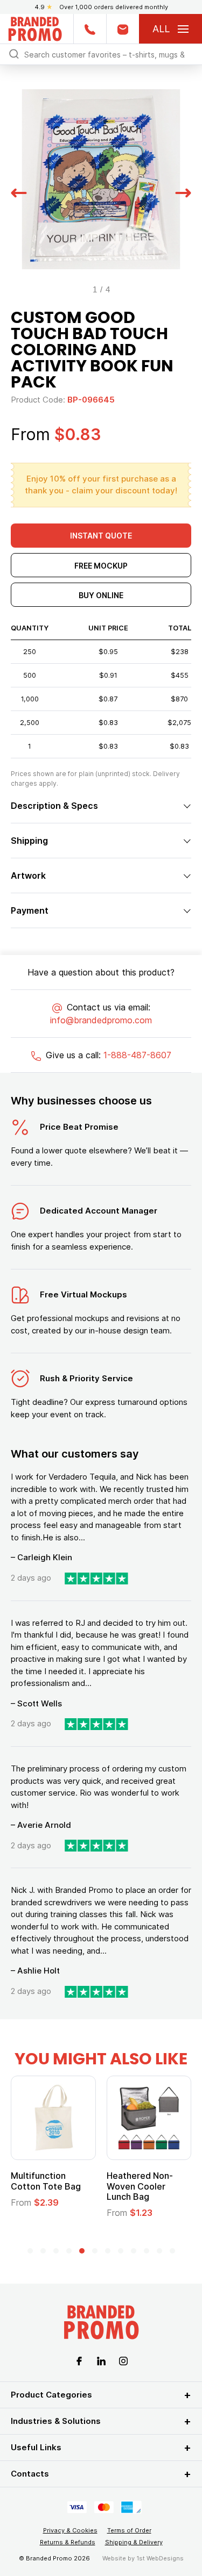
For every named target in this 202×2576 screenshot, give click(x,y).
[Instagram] (123, 2360)
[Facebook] (79, 2360)
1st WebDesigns (160, 2558)
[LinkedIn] (101, 2360)
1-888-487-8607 (137, 1055)
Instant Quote (101, 536)
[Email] (123, 29)
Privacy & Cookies (70, 2530)
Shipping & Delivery (134, 2542)
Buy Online (101, 595)
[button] (19, 192)
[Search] (14, 53)
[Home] (35, 28)
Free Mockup (101, 566)
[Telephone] (90, 29)
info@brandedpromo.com (101, 1020)
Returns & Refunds (68, 2542)
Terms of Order (129, 2530)
